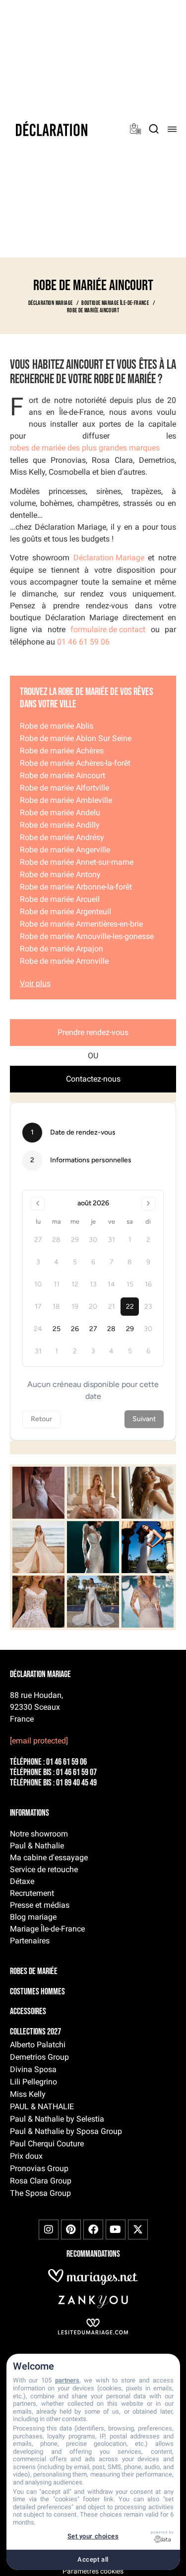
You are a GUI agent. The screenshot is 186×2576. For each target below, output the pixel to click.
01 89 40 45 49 (76, 1783)
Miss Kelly (28, 2094)
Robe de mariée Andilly (60, 825)
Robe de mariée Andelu (60, 813)
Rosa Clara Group (41, 2181)
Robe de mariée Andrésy (62, 837)
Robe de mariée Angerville (65, 850)
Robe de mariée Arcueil (60, 899)
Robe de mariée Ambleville (66, 800)
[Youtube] (116, 2229)
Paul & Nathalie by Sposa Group (66, 2131)
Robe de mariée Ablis (57, 726)
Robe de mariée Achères (62, 751)
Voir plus (35, 983)
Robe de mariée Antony (60, 874)
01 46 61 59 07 (76, 1773)
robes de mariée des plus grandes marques (85, 448)
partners (67, 2380)
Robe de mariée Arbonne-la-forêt (76, 887)
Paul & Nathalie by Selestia (57, 2119)
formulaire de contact (108, 629)
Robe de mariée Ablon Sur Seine (76, 738)
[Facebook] (93, 2229)
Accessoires (28, 2012)
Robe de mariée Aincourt (62, 775)
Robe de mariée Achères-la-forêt (75, 763)
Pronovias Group (39, 2168)
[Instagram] (49, 2229)
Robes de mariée (34, 1972)
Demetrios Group (39, 2057)
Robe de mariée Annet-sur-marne (77, 862)
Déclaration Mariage (109, 558)
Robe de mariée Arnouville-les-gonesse (87, 936)
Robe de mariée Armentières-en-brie (81, 924)
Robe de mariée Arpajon (62, 949)
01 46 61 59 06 (83, 642)
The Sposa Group (40, 2193)
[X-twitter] (138, 2229)
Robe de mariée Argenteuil (65, 912)
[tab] (93, 1033)
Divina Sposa (33, 2069)
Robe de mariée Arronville (64, 961)
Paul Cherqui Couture (47, 2144)
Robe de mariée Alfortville (64, 788)
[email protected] (39, 1741)
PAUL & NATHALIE (42, 2106)
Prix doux (26, 2156)
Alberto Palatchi (38, 2045)
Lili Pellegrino (33, 2082)
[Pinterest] (71, 2229)
